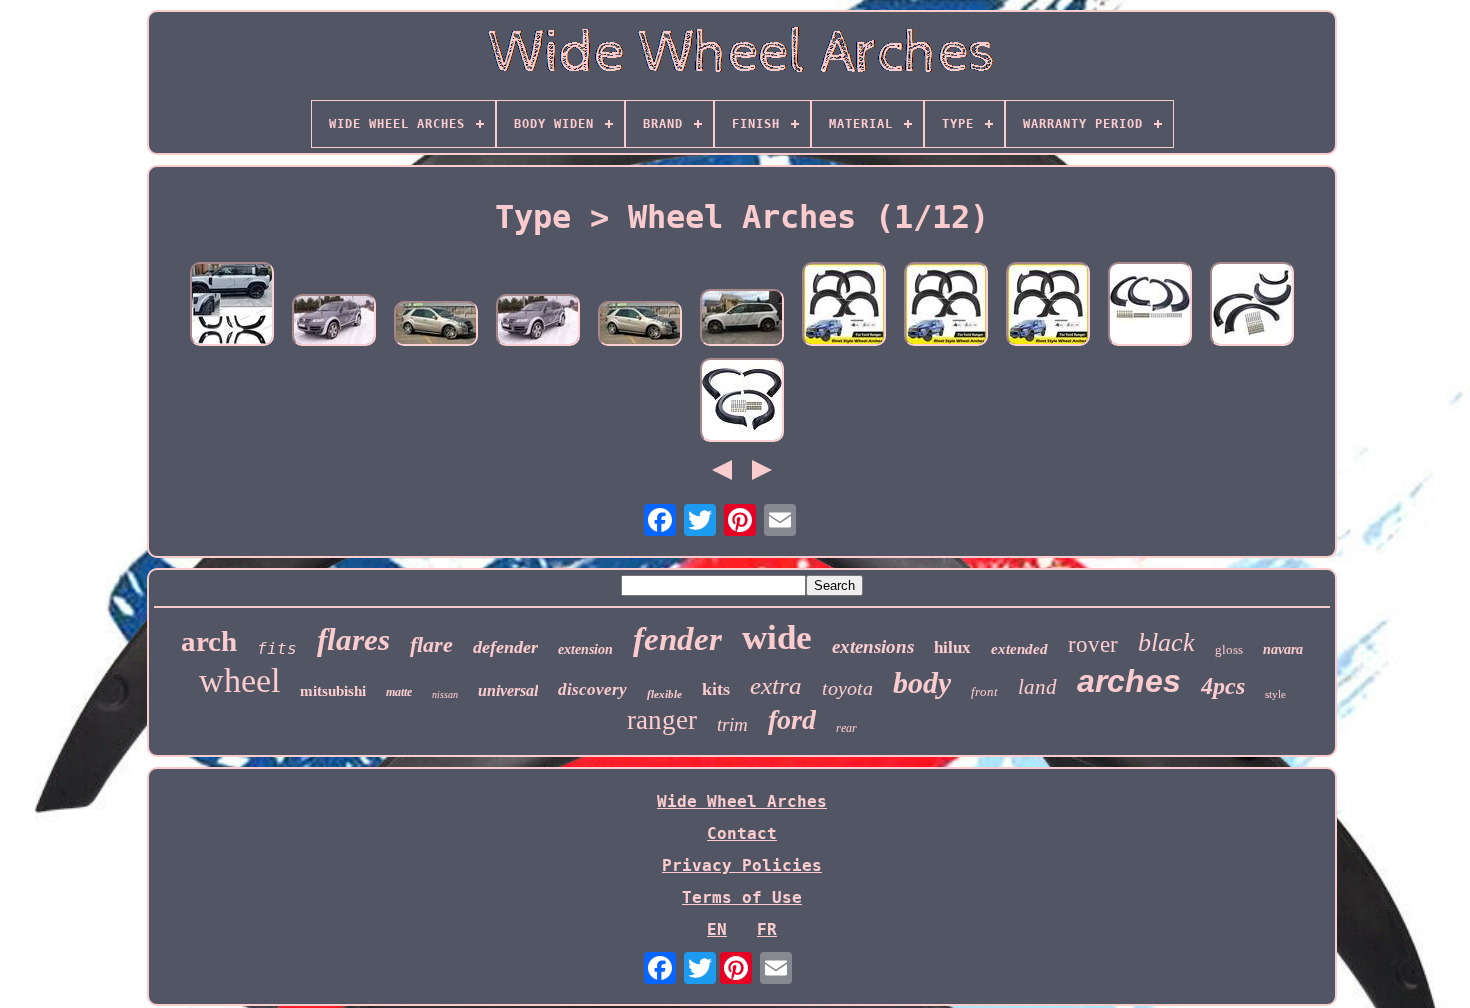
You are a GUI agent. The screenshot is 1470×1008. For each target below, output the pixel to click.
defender (505, 647)
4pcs (1223, 686)
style (1275, 694)
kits (716, 689)
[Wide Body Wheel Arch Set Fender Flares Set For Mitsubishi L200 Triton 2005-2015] (1150, 306)
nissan (445, 694)
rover (1093, 644)
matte (399, 692)
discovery (592, 689)
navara (1283, 649)
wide (777, 637)
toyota (847, 688)
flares (353, 639)
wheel (239, 680)
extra (776, 685)
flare (431, 644)
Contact (742, 833)
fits (277, 648)
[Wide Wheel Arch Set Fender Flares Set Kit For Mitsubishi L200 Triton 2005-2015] (742, 402)
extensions (873, 646)
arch (209, 641)
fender (677, 639)
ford (792, 719)
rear (846, 728)
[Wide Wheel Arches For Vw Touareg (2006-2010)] (742, 319)
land (1037, 687)
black (1166, 642)
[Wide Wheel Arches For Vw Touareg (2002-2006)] (334, 322)
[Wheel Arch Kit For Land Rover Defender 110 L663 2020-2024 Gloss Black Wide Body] (232, 306)
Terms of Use (742, 897)
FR (767, 929)
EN (717, 929)
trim (732, 724)
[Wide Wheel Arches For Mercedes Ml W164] (436, 325)
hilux (952, 647)
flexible (664, 694)
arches (1129, 681)
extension (585, 649)
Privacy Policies (742, 865)
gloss (1229, 649)
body (922, 682)
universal (508, 690)
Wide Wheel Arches (742, 801)
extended (1019, 649)
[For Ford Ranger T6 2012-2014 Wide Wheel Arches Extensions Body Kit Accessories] (844, 306)
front (984, 691)
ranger (662, 720)
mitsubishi (333, 691)
